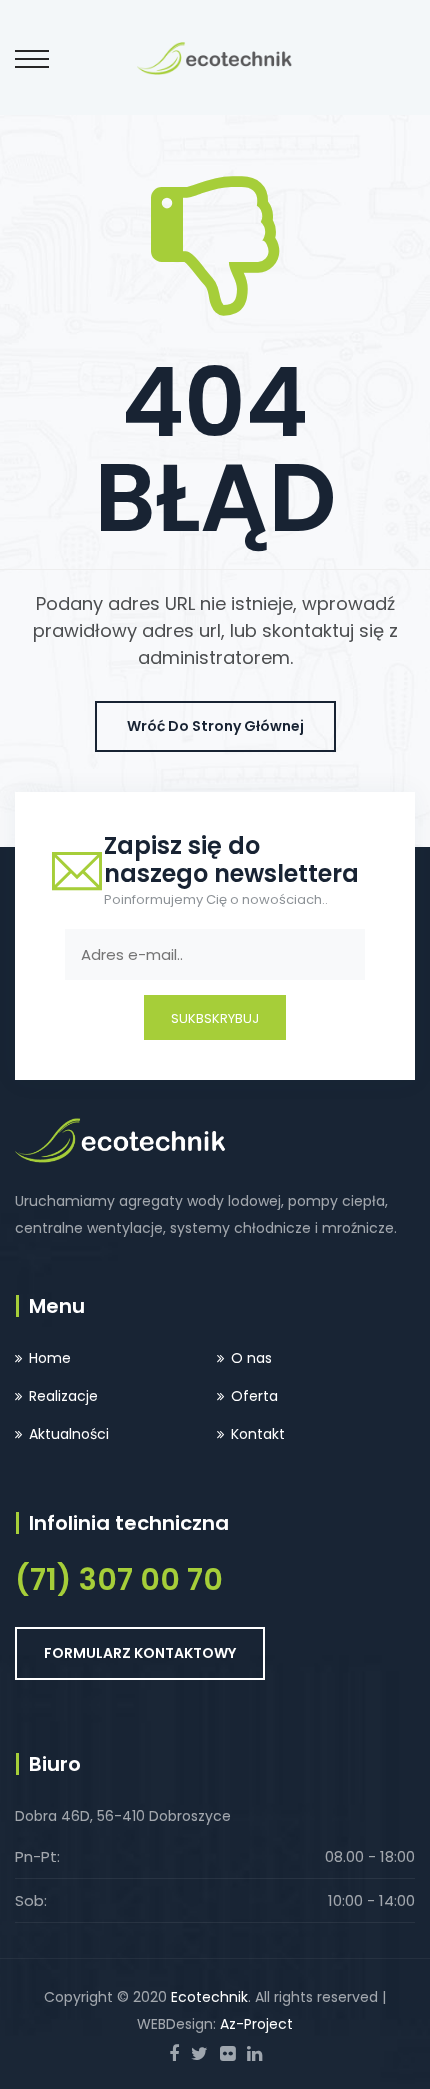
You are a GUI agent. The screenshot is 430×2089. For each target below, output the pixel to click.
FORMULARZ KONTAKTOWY (140, 1653)
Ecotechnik (209, 1997)
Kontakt (258, 1434)
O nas (251, 1358)
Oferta (254, 1396)
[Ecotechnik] (214, 57)
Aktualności (69, 1434)
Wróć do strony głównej (215, 726)
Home (50, 1358)
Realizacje (63, 1396)
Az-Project (256, 2024)
